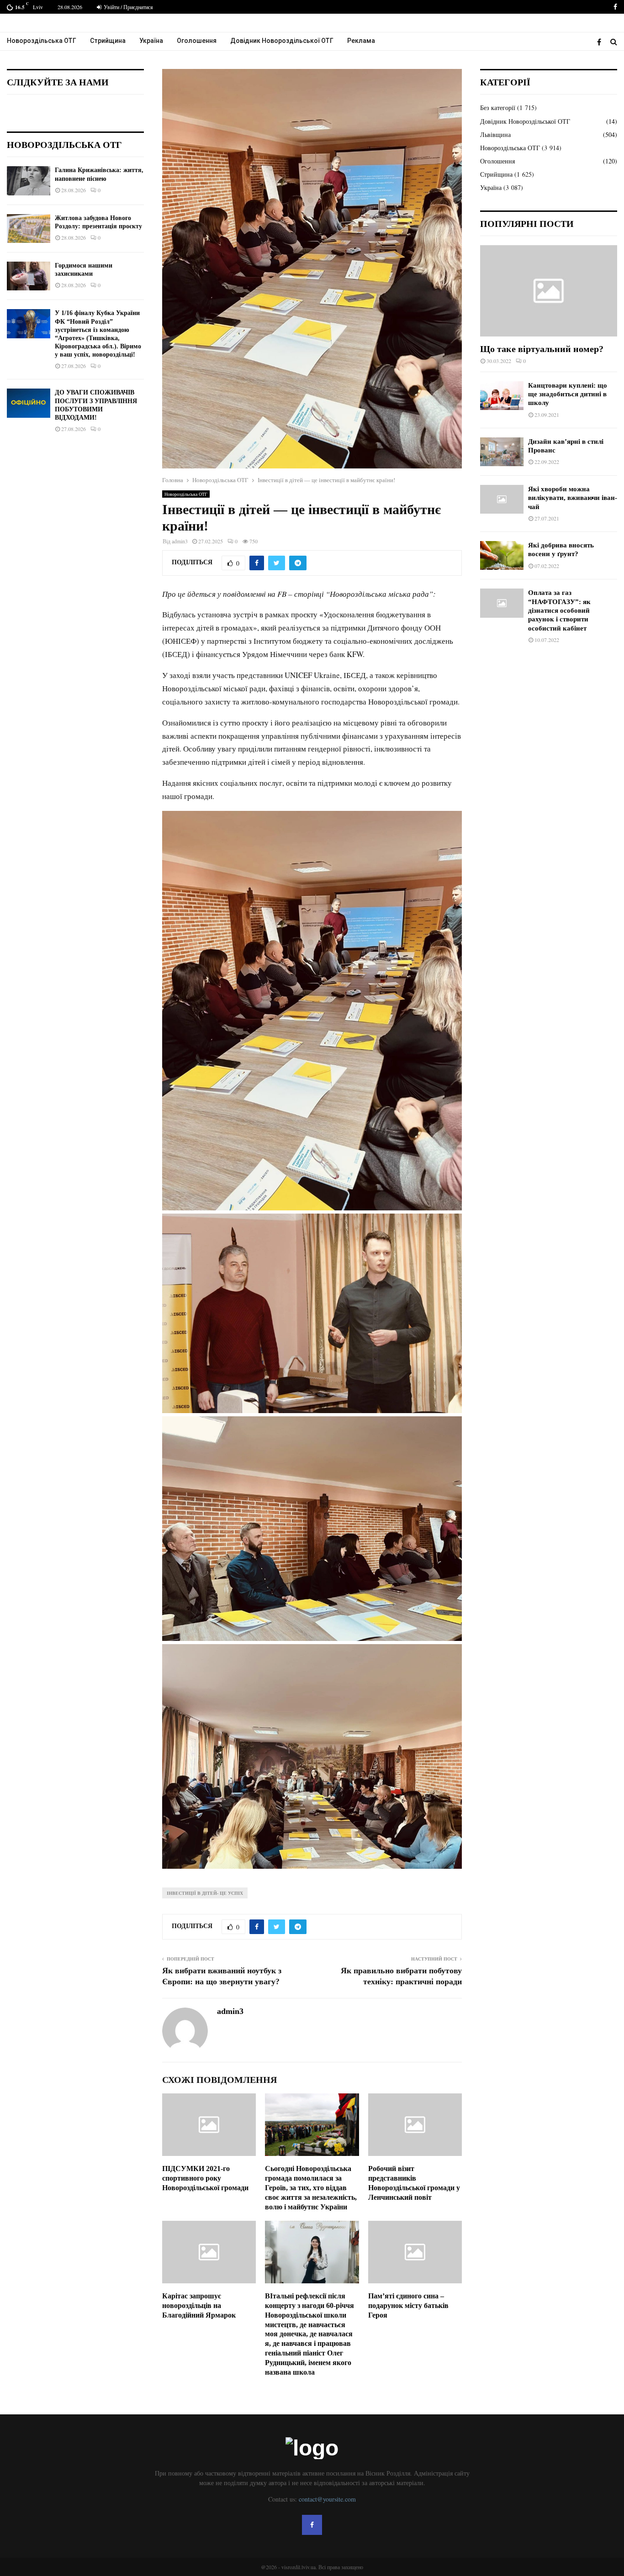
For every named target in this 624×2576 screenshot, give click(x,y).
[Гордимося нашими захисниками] (29, 276)
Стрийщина (108, 41)
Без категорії (498, 108)
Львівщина (495, 134)
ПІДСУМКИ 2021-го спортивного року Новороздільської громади (205, 2178)
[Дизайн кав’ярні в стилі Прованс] (502, 452)
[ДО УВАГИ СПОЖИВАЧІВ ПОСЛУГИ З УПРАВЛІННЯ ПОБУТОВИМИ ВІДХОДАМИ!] (29, 403)
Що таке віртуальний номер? (542, 349)
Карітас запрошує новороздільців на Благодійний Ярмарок (199, 2305)
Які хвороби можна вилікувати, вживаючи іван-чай (573, 498)
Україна (151, 41)
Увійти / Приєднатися (128, 7)
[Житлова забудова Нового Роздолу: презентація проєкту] (29, 229)
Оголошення (197, 41)
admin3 (180, 541)
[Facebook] (601, 42)
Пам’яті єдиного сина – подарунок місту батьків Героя (408, 2305)
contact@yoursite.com (327, 2499)
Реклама (361, 41)
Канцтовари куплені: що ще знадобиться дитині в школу (568, 394)
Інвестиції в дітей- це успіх (205, 1893)
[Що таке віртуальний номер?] (549, 291)
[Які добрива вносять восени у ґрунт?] (502, 555)
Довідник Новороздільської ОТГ (282, 41)
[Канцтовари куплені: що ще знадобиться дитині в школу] (502, 396)
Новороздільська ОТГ (42, 41)
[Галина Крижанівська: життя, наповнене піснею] (29, 181)
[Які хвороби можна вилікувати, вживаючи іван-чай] (502, 499)
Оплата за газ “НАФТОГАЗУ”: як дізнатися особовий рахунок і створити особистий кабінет (559, 610)
